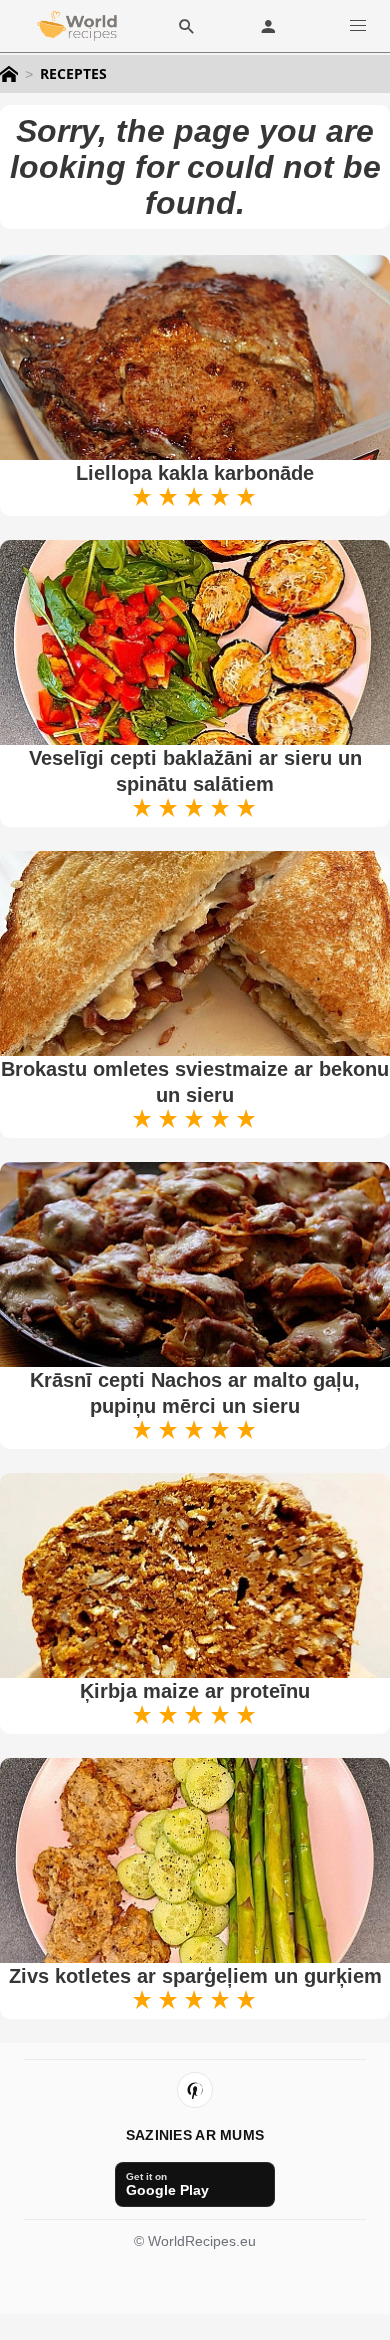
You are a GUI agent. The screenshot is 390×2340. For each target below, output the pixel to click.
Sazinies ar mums (195, 2135)
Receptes (73, 74)
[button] (358, 25)
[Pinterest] (195, 2090)
